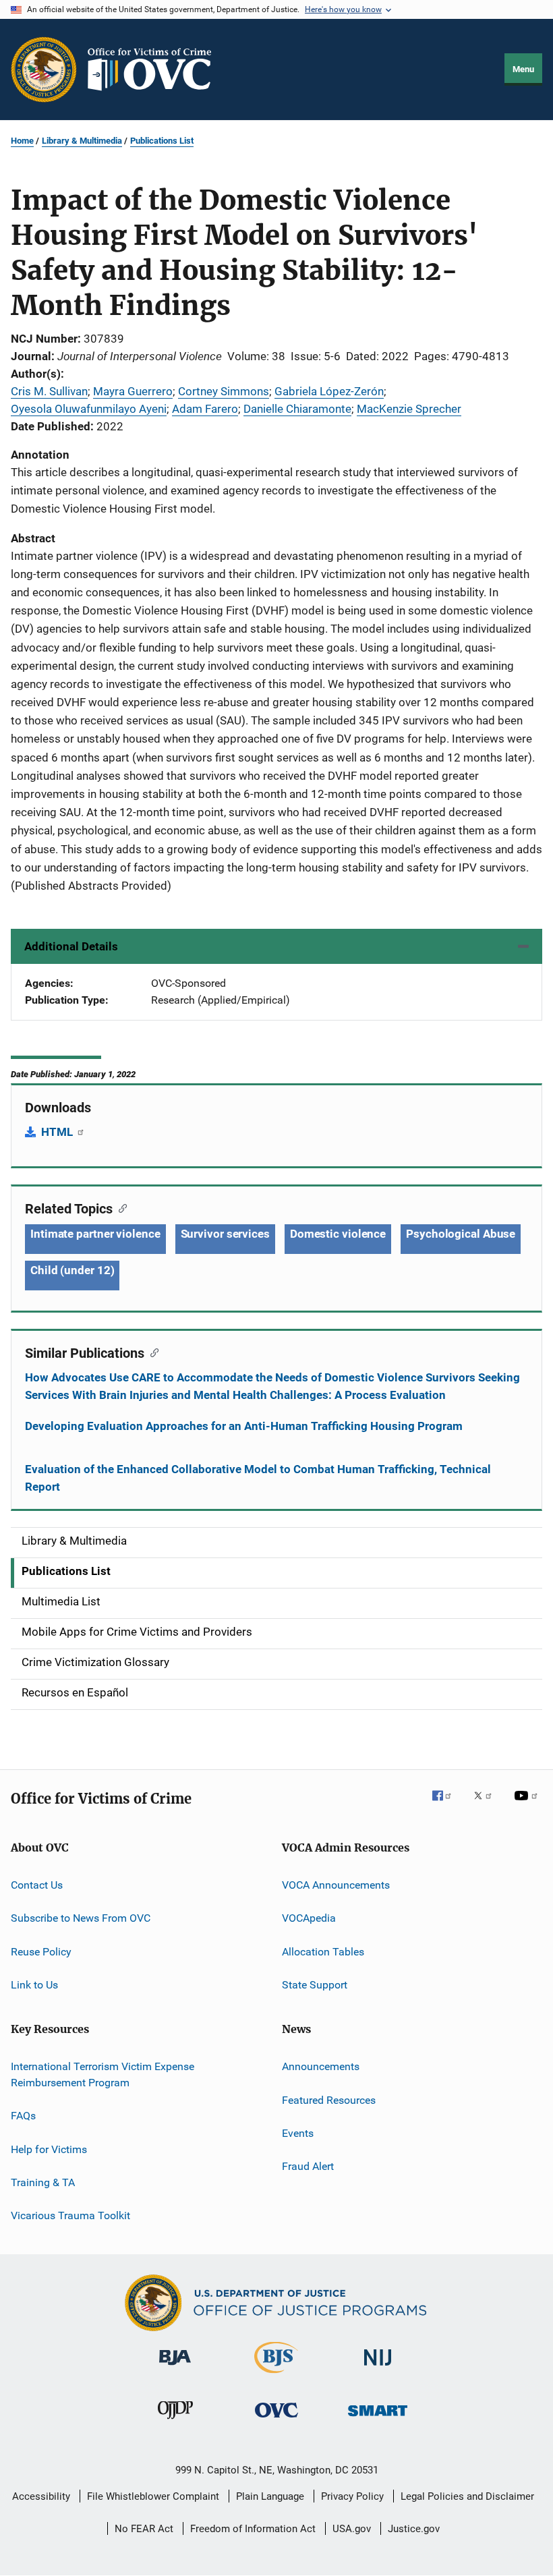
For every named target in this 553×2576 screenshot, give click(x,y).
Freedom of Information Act (253, 2529)
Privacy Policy (352, 2496)
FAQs (23, 2116)
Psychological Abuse (461, 1234)
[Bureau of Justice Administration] (175, 2368)
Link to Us (34, 1985)
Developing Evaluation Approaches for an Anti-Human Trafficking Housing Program (244, 1426)
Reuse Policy (41, 1951)
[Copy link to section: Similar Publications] (151, 1352)
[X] (488, 1805)
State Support (315, 1985)
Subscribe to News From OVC (81, 1918)
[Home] (155, 69)
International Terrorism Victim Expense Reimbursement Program (103, 2074)
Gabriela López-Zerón (329, 391)
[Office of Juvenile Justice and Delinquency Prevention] (175, 2422)
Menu (523, 69)
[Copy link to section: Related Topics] (120, 1207)
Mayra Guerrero (133, 391)
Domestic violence (338, 1234)
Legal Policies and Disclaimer (467, 2496)
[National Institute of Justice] (378, 2368)
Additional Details (71, 946)
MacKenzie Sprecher (409, 409)
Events (298, 2133)
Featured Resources (329, 2099)
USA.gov (352, 2529)
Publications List (162, 141)
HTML (58, 1132)
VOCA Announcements (336, 1885)
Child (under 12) (72, 1270)
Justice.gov (414, 2529)
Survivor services (225, 1234)
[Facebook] (447, 1805)
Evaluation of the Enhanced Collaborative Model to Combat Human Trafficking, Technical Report (258, 1478)
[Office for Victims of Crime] (276, 2420)
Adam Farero (205, 409)
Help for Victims (49, 2149)
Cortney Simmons (224, 391)
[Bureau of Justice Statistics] (276, 2376)
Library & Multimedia (82, 141)
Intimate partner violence (95, 1234)
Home (22, 141)
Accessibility (41, 2496)
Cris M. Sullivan (49, 391)
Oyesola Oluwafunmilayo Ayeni (89, 409)
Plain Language (270, 2496)
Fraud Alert (308, 2166)
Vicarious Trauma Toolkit (70, 2215)
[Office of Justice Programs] (44, 69)
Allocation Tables (323, 1951)
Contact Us (37, 1885)
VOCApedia (309, 1918)
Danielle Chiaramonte (297, 409)
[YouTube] (528, 1805)
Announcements (321, 2066)
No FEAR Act (144, 2529)
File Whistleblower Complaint (153, 2496)
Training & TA (43, 2182)
